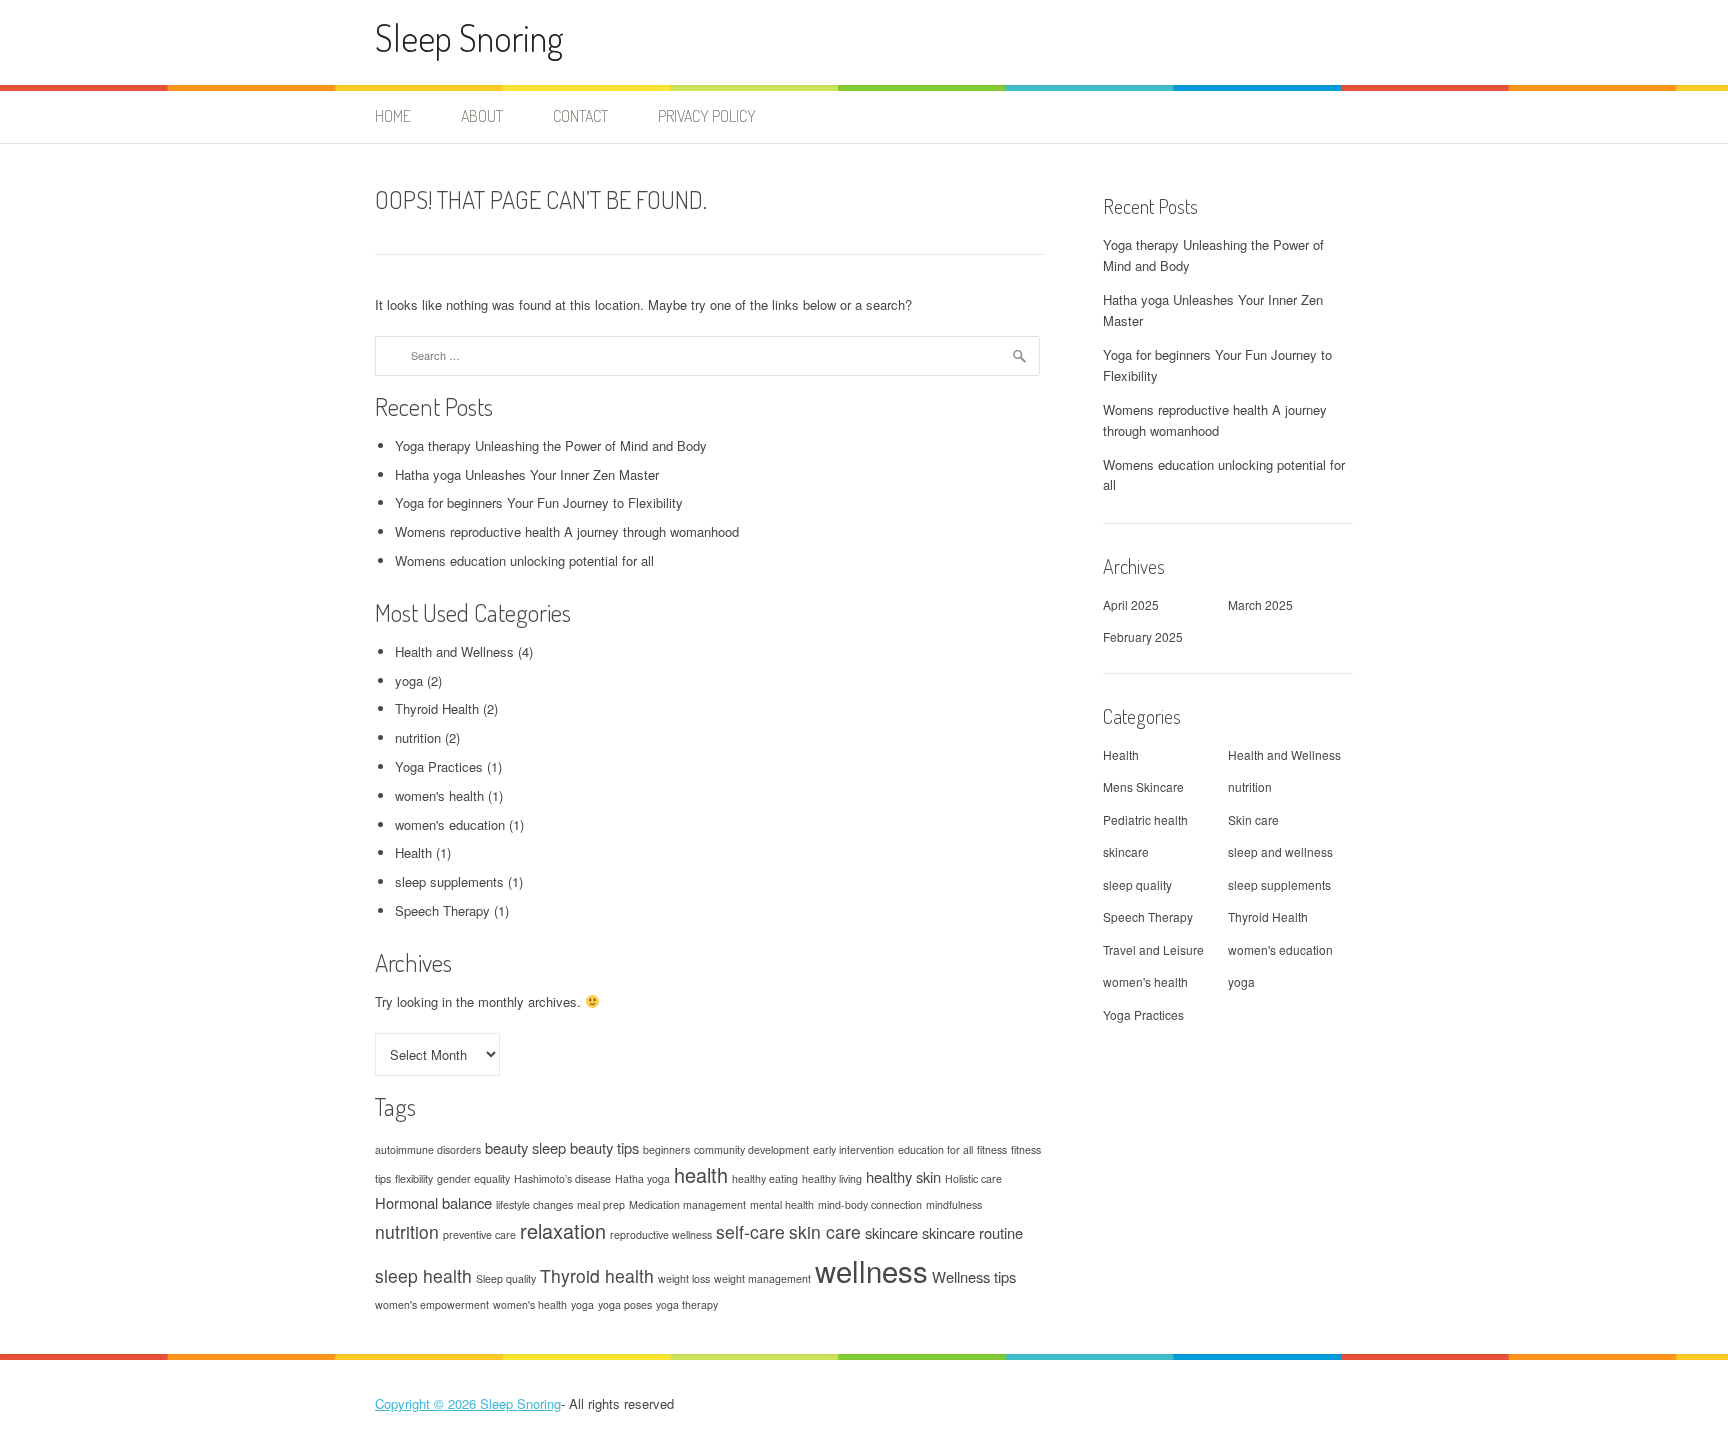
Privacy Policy (707, 116)
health (701, 1174)
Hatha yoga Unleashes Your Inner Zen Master (527, 474)
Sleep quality (506, 1278)
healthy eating (765, 1178)
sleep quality (1137, 884)
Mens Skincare (1143, 786)
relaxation (563, 1230)
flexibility (414, 1178)
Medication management (687, 1204)
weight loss (684, 1278)
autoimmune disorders (428, 1149)
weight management (762, 1278)
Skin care (1253, 819)
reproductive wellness (661, 1234)
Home (393, 116)
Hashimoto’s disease (562, 1178)
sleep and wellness (1280, 851)
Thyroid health (597, 1275)
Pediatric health (1145, 819)
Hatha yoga (642, 1178)
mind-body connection (870, 1204)
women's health (439, 795)
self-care (750, 1231)
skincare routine (972, 1232)
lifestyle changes (534, 1204)
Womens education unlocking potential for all (524, 560)
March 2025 (1260, 604)
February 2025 (1143, 636)
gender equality (473, 1178)
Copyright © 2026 (427, 1403)
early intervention (853, 1149)
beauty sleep (525, 1147)
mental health (782, 1204)
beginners (666, 1149)
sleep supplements (449, 881)
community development (751, 1149)
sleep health (423, 1275)
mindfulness (954, 1204)
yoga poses (625, 1304)
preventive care (479, 1234)
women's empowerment (432, 1304)
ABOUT (482, 116)
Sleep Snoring (469, 37)
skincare (891, 1232)
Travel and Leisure (1153, 949)
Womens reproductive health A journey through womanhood (567, 531)
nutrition (418, 737)
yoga (409, 680)
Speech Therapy (442, 910)
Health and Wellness (454, 651)
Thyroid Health (437, 708)
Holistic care (973, 1178)
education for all (935, 1149)
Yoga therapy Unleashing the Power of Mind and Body (551, 445)
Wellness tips (974, 1276)
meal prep (601, 1204)
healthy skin (903, 1176)
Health (413, 852)
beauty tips (604, 1147)
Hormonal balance (433, 1202)
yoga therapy (687, 1304)
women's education (450, 824)
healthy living (832, 1178)
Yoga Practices (439, 766)
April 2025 (1131, 604)
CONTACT (580, 116)
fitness (992, 1149)
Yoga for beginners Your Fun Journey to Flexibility (539, 502)
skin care (825, 1231)
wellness (871, 1270)
